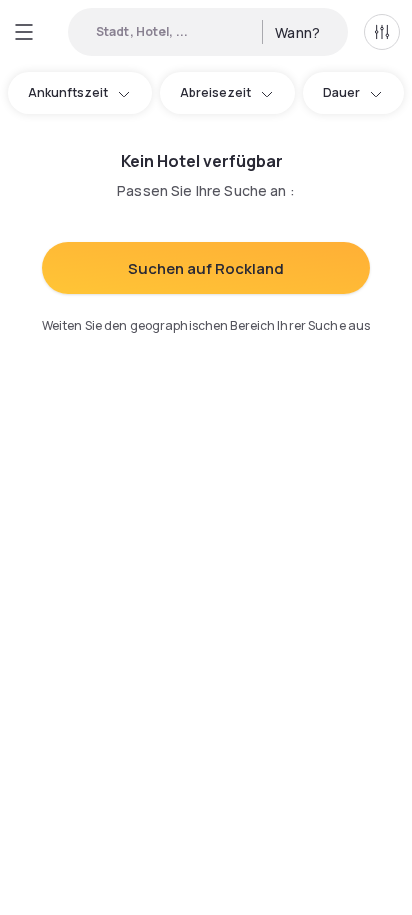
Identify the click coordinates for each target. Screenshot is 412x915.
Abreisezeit (215, 92)
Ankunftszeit (68, 92)
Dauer (341, 92)
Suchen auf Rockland (206, 268)
